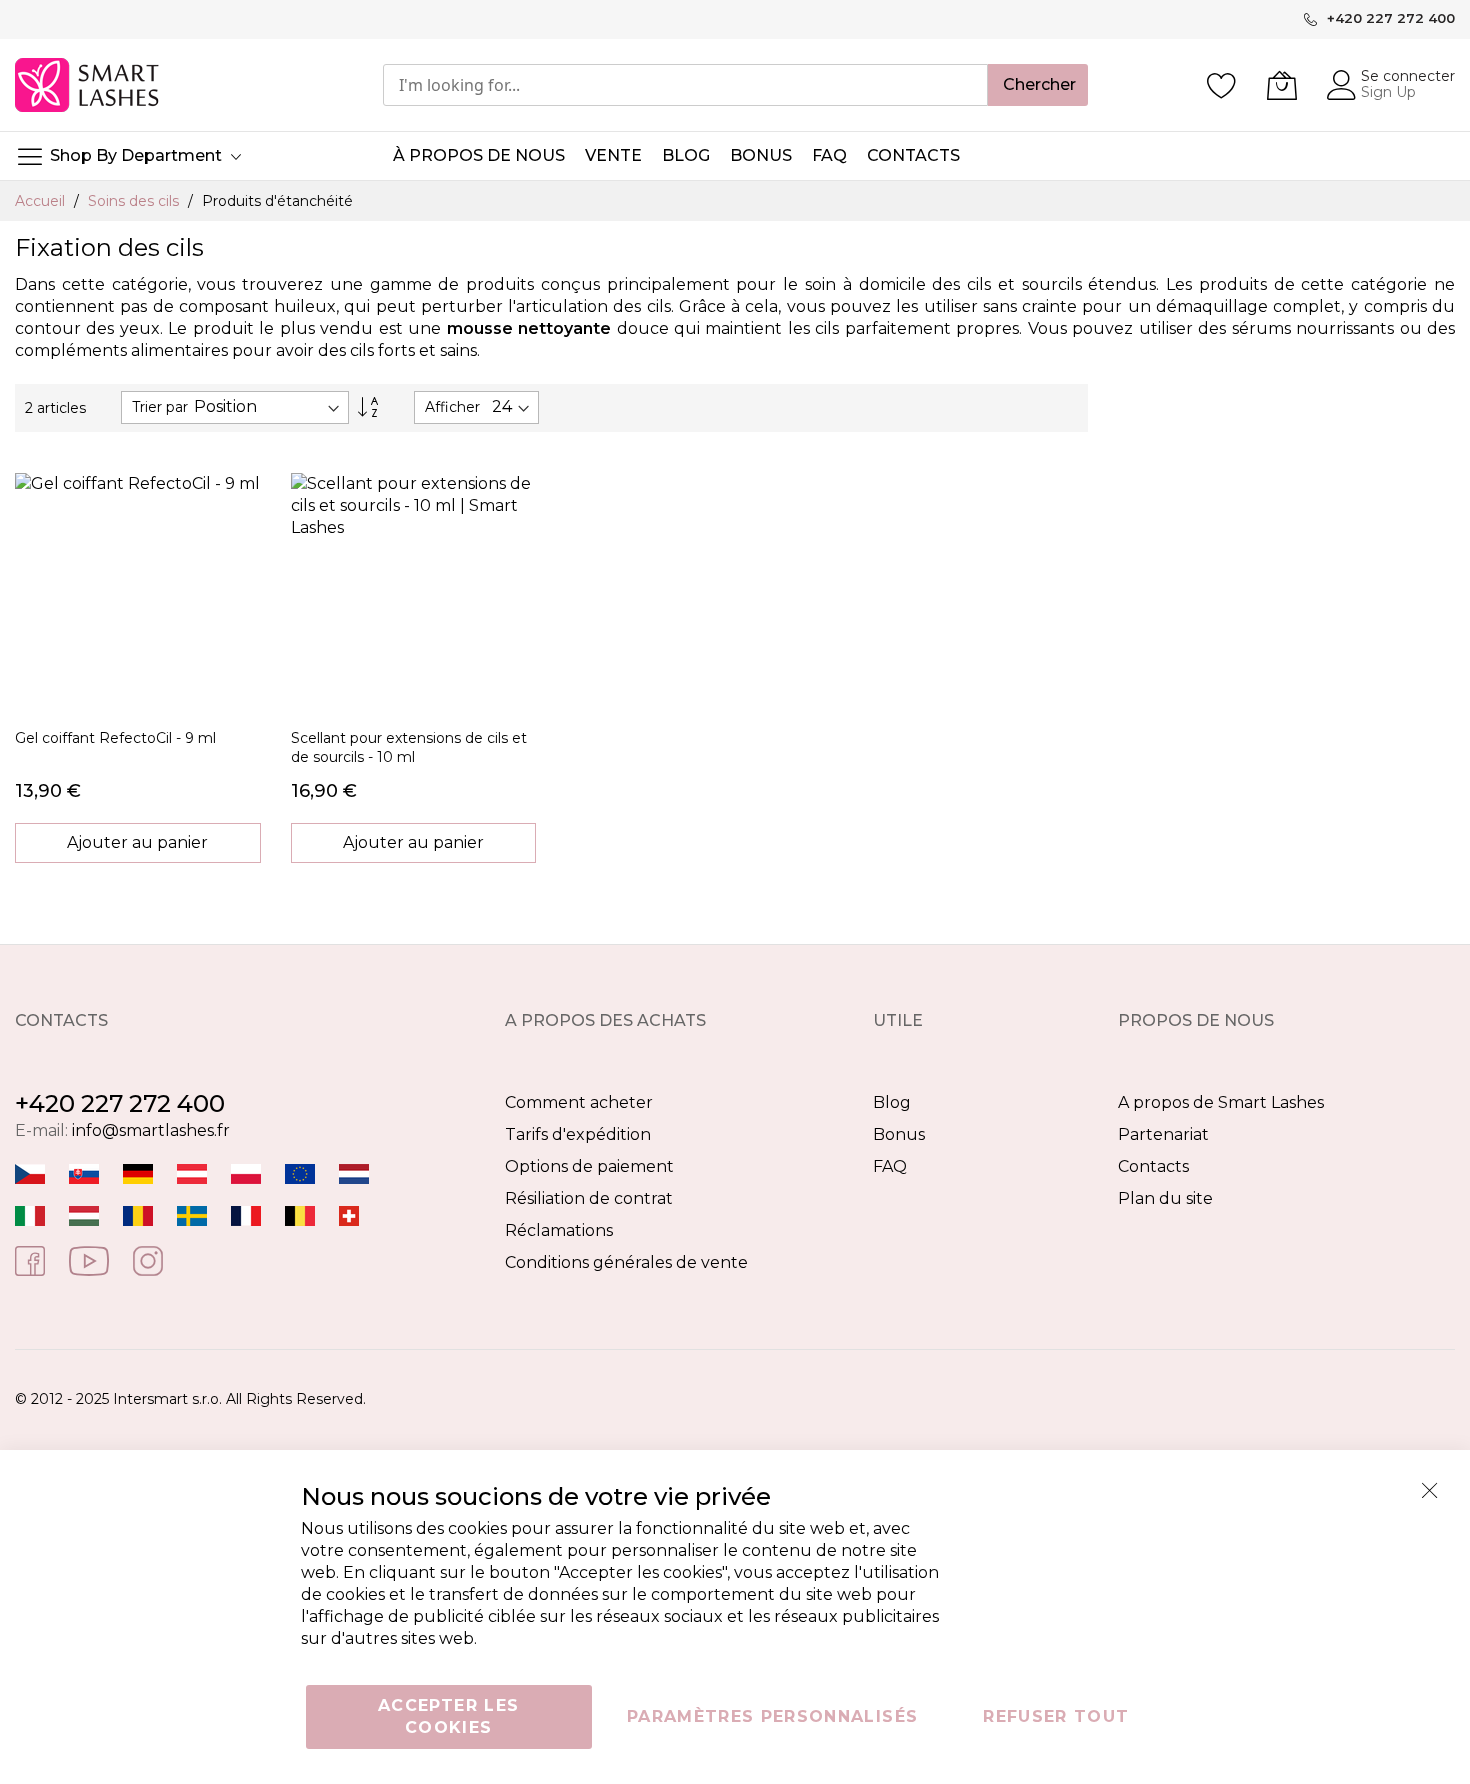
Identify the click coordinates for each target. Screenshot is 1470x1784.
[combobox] (685, 85)
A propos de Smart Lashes (1221, 1102)
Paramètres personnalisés (772, 1716)
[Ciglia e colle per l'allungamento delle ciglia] (30, 1214)
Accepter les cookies (448, 1716)
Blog (892, 1102)
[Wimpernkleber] (138, 1172)
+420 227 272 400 (120, 1103)
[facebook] (30, 1259)
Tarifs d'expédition (578, 1134)
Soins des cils (135, 201)
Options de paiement (589, 1166)
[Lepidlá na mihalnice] (84, 1172)
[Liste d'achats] (1222, 85)
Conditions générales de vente (626, 1262)
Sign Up (1388, 92)
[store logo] (88, 85)
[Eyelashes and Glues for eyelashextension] (300, 1172)
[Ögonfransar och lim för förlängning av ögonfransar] (192, 1214)
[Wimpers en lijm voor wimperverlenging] (354, 1172)
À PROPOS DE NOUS (479, 155)
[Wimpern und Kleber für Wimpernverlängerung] (349, 1214)
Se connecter (1408, 76)
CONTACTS (913, 155)
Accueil (42, 201)
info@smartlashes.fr (151, 1130)
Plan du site (1165, 1198)
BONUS (761, 155)
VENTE (613, 155)
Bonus (899, 1134)
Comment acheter (579, 1102)
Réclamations (559, 1230)
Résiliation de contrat (589, 1198)
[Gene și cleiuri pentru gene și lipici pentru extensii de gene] (138, 1214)
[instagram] (148, 1259)
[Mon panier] (1282, 85)
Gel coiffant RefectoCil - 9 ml (115, 738)
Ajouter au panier (137, 842)
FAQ (890, 1166)
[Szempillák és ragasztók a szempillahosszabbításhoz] (84, 1214)
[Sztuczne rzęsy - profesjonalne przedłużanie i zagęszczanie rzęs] (246, 1172)
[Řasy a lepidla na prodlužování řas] (30, 1172)
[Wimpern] (192, 1172)
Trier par (160, 407)
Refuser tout (1056, 1716)
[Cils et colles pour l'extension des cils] (246, 1214)
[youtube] (89, 1259)
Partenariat (1163, 1134)
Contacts (1153, 1166)
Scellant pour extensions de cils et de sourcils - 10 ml (409, 747)
